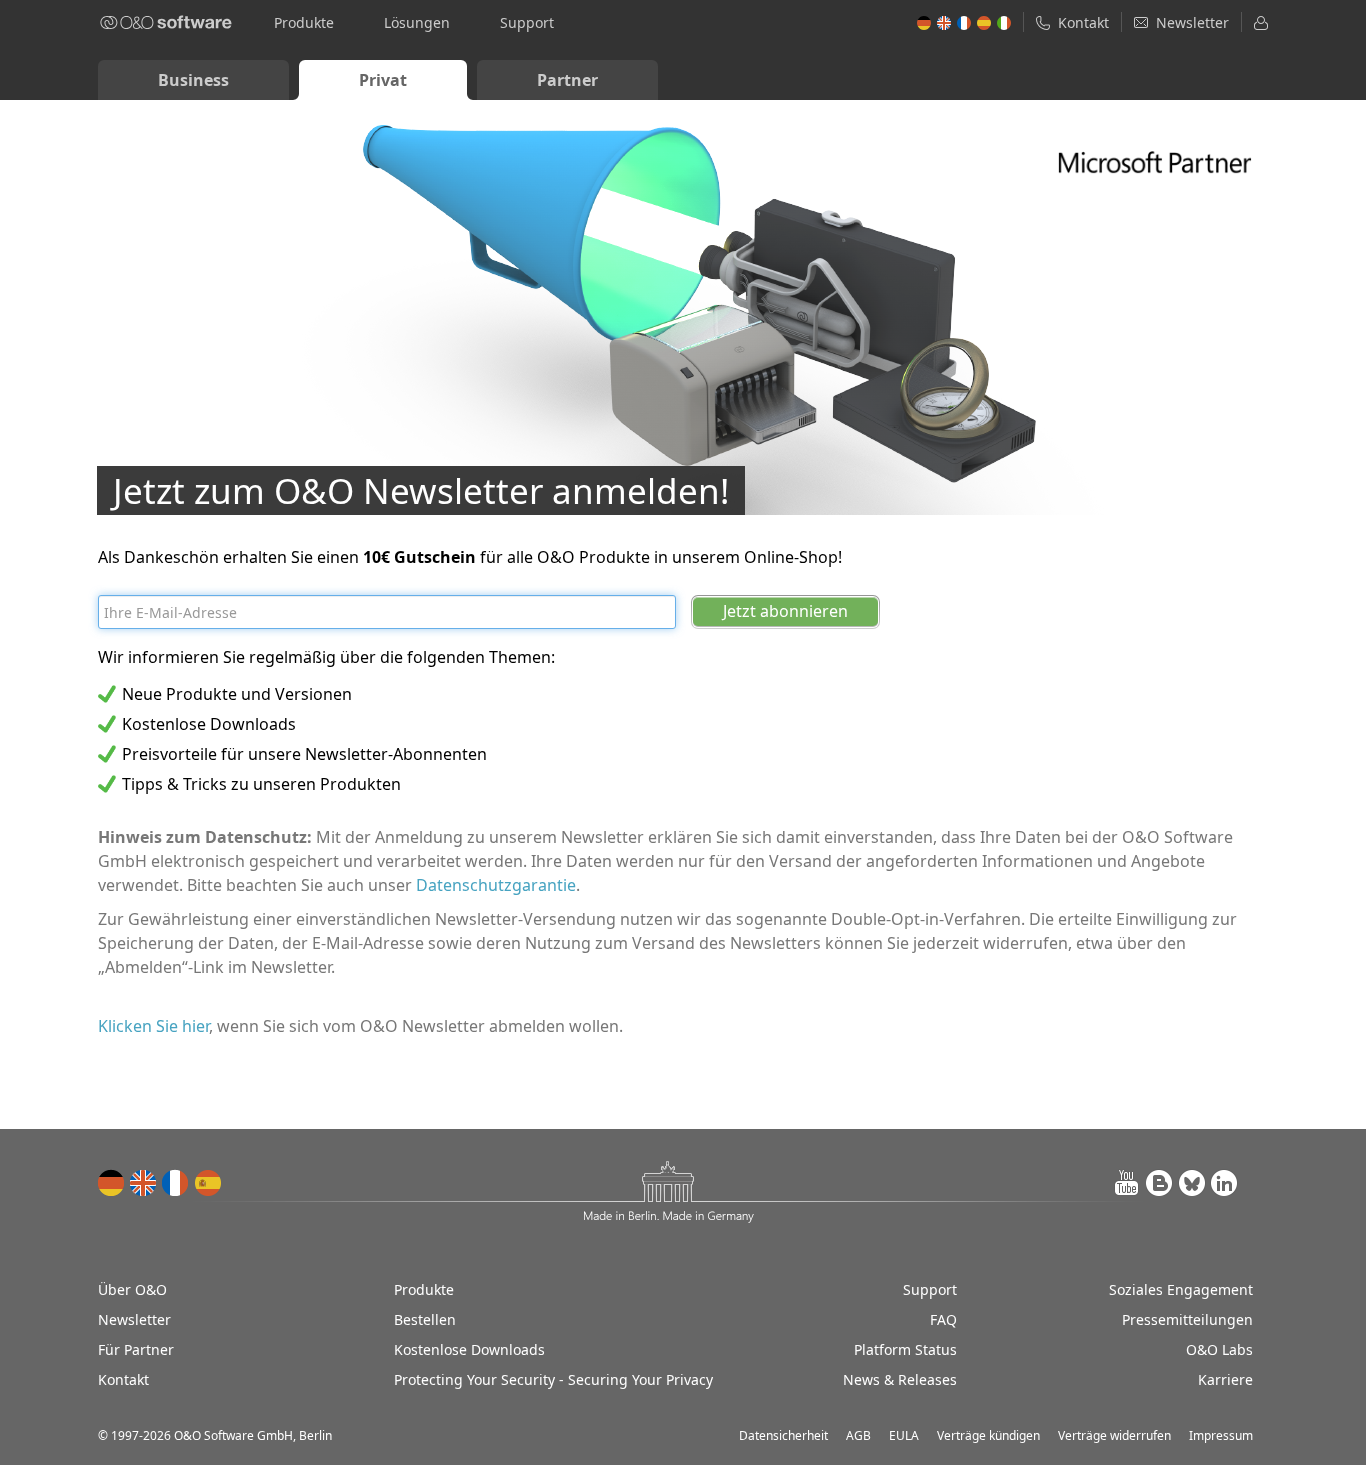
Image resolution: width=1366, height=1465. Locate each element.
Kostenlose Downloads (469, 1349)
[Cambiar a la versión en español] (208, 1183)
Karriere (1225, 1379)
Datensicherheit (783, 1435)
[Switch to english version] (144, 1183)
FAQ (943, 1319)
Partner (567, 80)
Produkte (304, 22)
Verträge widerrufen (1114, 1435)
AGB (858, 1435)
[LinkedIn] (1224, 1183)
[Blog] (1160, 1183)
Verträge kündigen (988, 1435)
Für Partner (136, 1349)
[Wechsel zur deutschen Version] (112, 1183)
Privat (383, 80)
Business (193, 80)
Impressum (1221, 1435)
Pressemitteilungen (1187, 1319)
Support (527, 22)
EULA (904, 1435)
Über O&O (132, 1289)
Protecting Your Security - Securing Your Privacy (553, 1379)
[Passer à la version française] (176, 1183)
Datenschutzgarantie (496, 885)
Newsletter (134, 1319)
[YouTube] (1128, 1183)
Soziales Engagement (1181, 1289)
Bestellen (425, 1319)
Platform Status (905, 1349)
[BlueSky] (1192, 1183)
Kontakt (123, 1379)
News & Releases (900, 1379)
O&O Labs (1219, 1349)
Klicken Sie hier (153, 1026)
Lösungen (417, 22)
